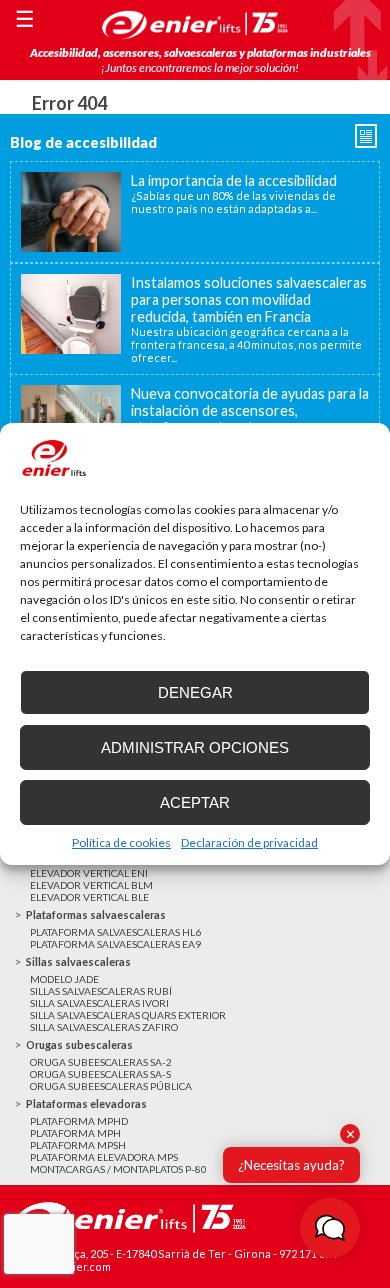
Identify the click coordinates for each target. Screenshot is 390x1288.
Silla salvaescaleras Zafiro (104, 1027)
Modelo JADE (64, 979)
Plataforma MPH (75, 1133)
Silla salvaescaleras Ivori (99, 1003)
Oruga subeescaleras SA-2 (101, 1062)
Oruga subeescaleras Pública (111, 1086)
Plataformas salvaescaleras (96, 914)
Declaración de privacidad (249, 842)
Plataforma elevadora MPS (104, 1157)
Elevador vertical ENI (89, 873)
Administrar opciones (195, 747)
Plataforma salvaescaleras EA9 (115, 944)
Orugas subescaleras (79, 1044)
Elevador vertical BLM (91, 885)
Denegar (195, 692)
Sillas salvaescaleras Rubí (101, 991)
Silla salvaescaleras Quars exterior (128, 1015)
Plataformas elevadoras (86, 1103)
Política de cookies (121, 842)
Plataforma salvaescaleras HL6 (115, 932)
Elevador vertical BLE (89, 897)
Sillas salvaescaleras (78, 961)
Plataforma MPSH (78, 1145)
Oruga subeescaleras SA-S (100, 1074)
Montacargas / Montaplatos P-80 (118, 1169)
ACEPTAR (195, 802)
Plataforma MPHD (79, 1121)
